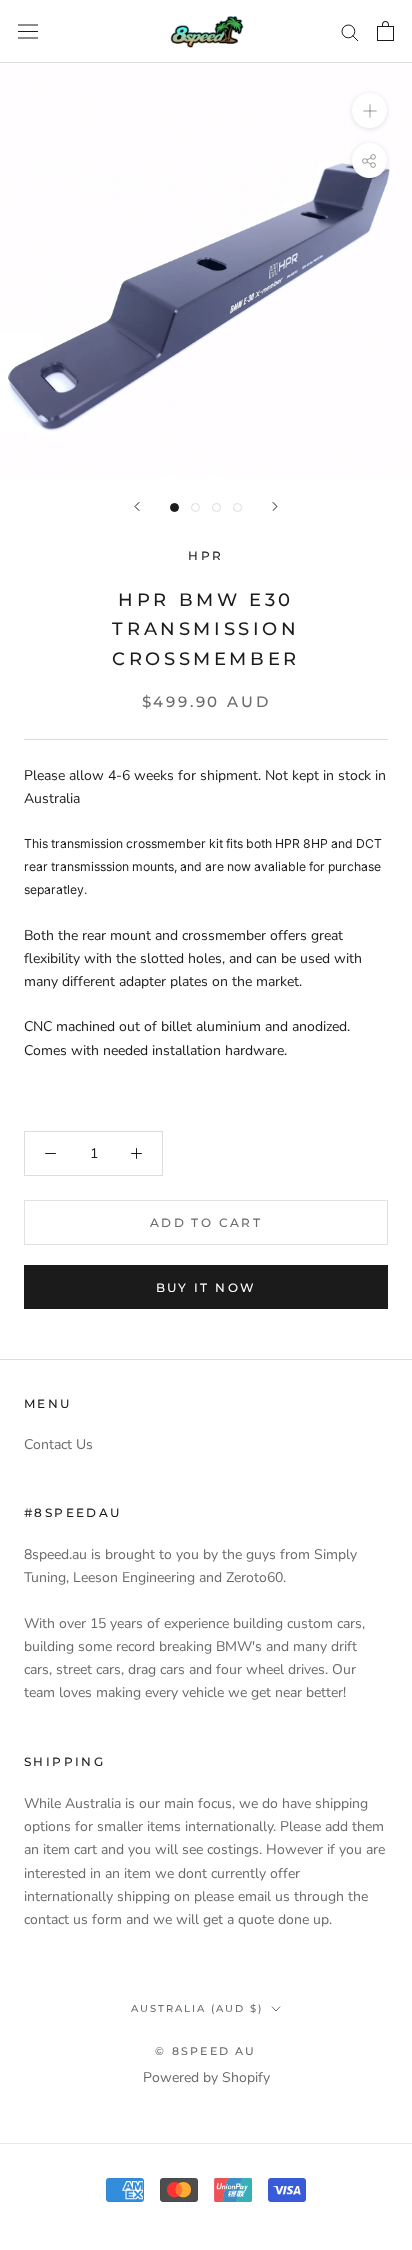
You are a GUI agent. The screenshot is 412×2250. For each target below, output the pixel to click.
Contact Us (58, 1444)
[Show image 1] (174, 507)
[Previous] (137, 506)
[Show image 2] (195, 507)
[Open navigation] (28, 31)
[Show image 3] (216, 507)
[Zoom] (369, 110)
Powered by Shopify (206, 2077)
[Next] (275, 506)
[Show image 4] (237, 507)
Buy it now (206, 1287)
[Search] (350, 31)
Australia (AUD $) (197, 2008)
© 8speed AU (205, 2051)
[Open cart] (385, 31)
